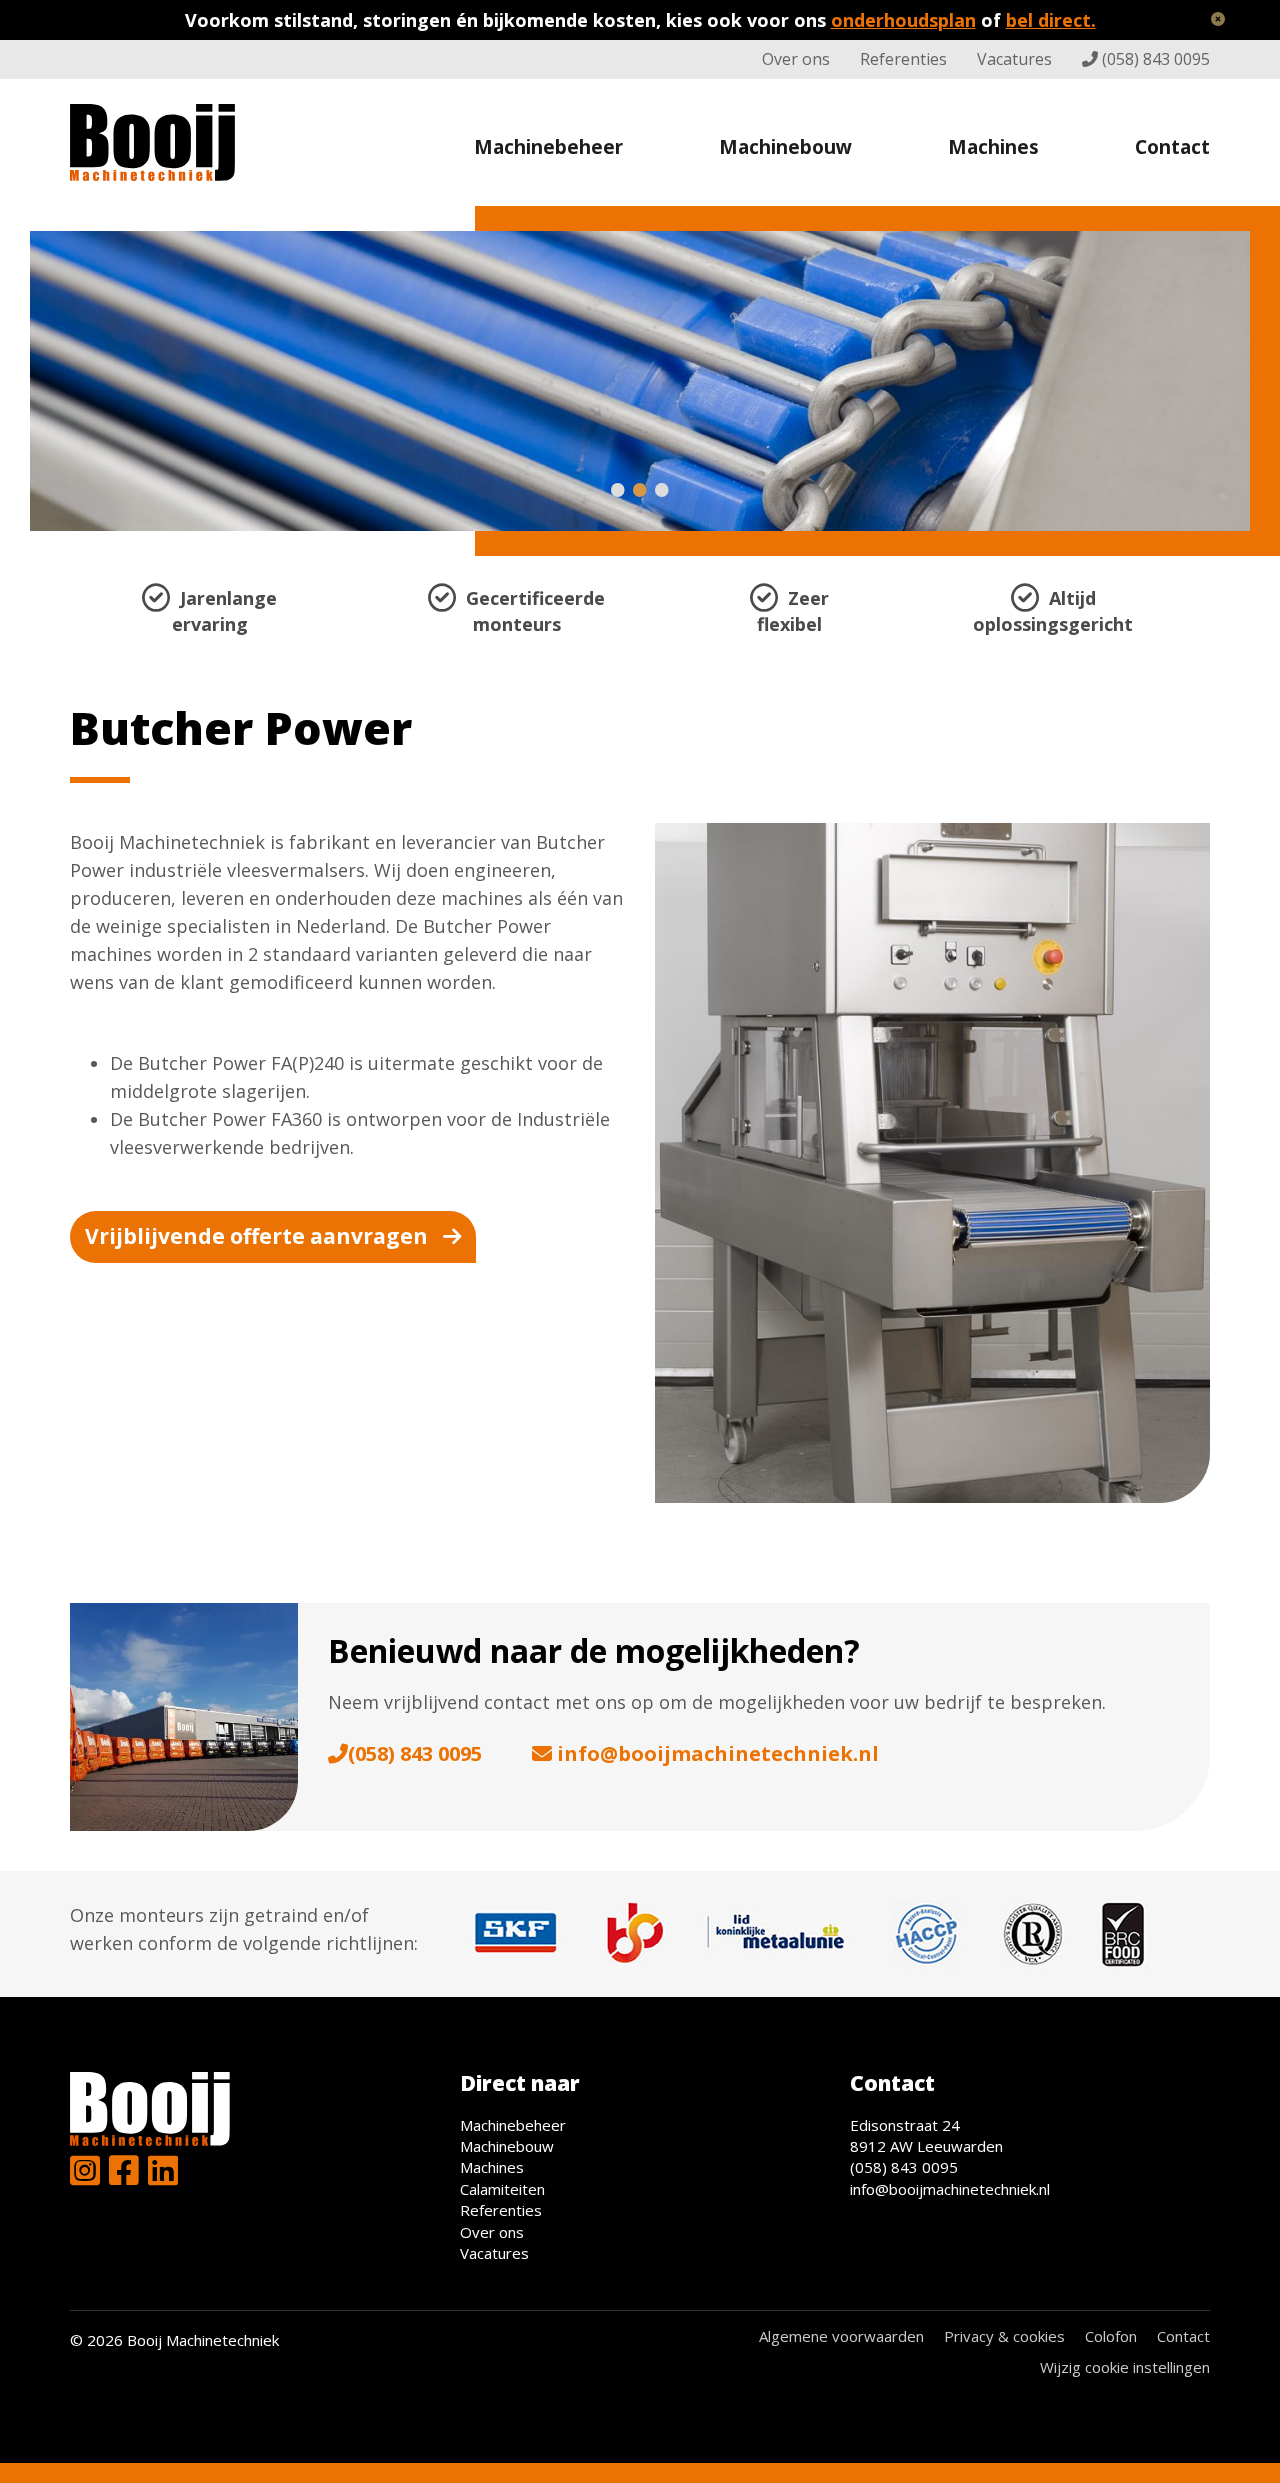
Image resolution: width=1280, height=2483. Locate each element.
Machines (993, 147)
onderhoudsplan (903, 20)
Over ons (796, 59)
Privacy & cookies (1004, 2336)
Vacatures (1014, 59)
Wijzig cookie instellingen (1125, 2367)
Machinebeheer (548, 147)
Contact (1172, 147)
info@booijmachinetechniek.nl (718, 1753)
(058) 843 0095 (1156, 59)
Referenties (903, 59)
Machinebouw (785, 147)
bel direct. (1051, 20)
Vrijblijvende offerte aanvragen (256, 1236)
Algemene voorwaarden (841, 2336)
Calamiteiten (502, 2189)
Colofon (1111, 2336)
